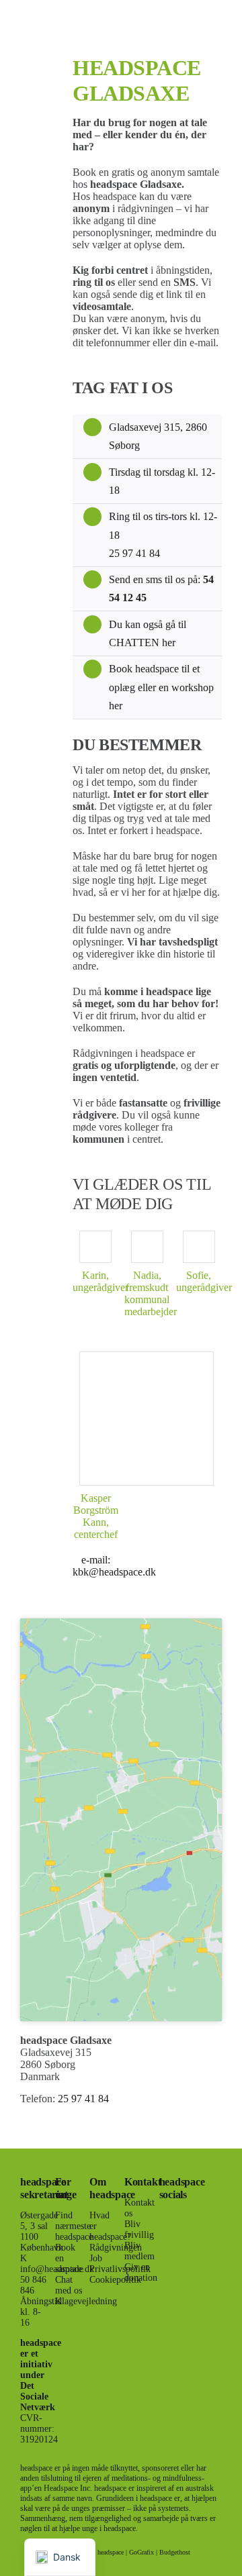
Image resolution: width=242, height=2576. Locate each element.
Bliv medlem (139, 2251)
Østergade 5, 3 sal (39, 2221)
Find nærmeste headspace (74, 2226)
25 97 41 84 (134, 553)
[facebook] (163, 2216)
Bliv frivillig (139, 2229)
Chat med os (69, 2285)
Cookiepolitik (115, 2280)
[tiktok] (163, 2289)
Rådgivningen (116, 2248)
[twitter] (163, 2240)
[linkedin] (163, 2337)
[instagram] (163, 2265)
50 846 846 (33, 2285)
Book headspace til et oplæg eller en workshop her (161, 687)
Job (96, 2258)
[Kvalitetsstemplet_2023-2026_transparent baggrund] (208, 2174)
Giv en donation (141, 2272)
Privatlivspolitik (120, 2269)
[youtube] (163, 2313)
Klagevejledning (86, 2301)
